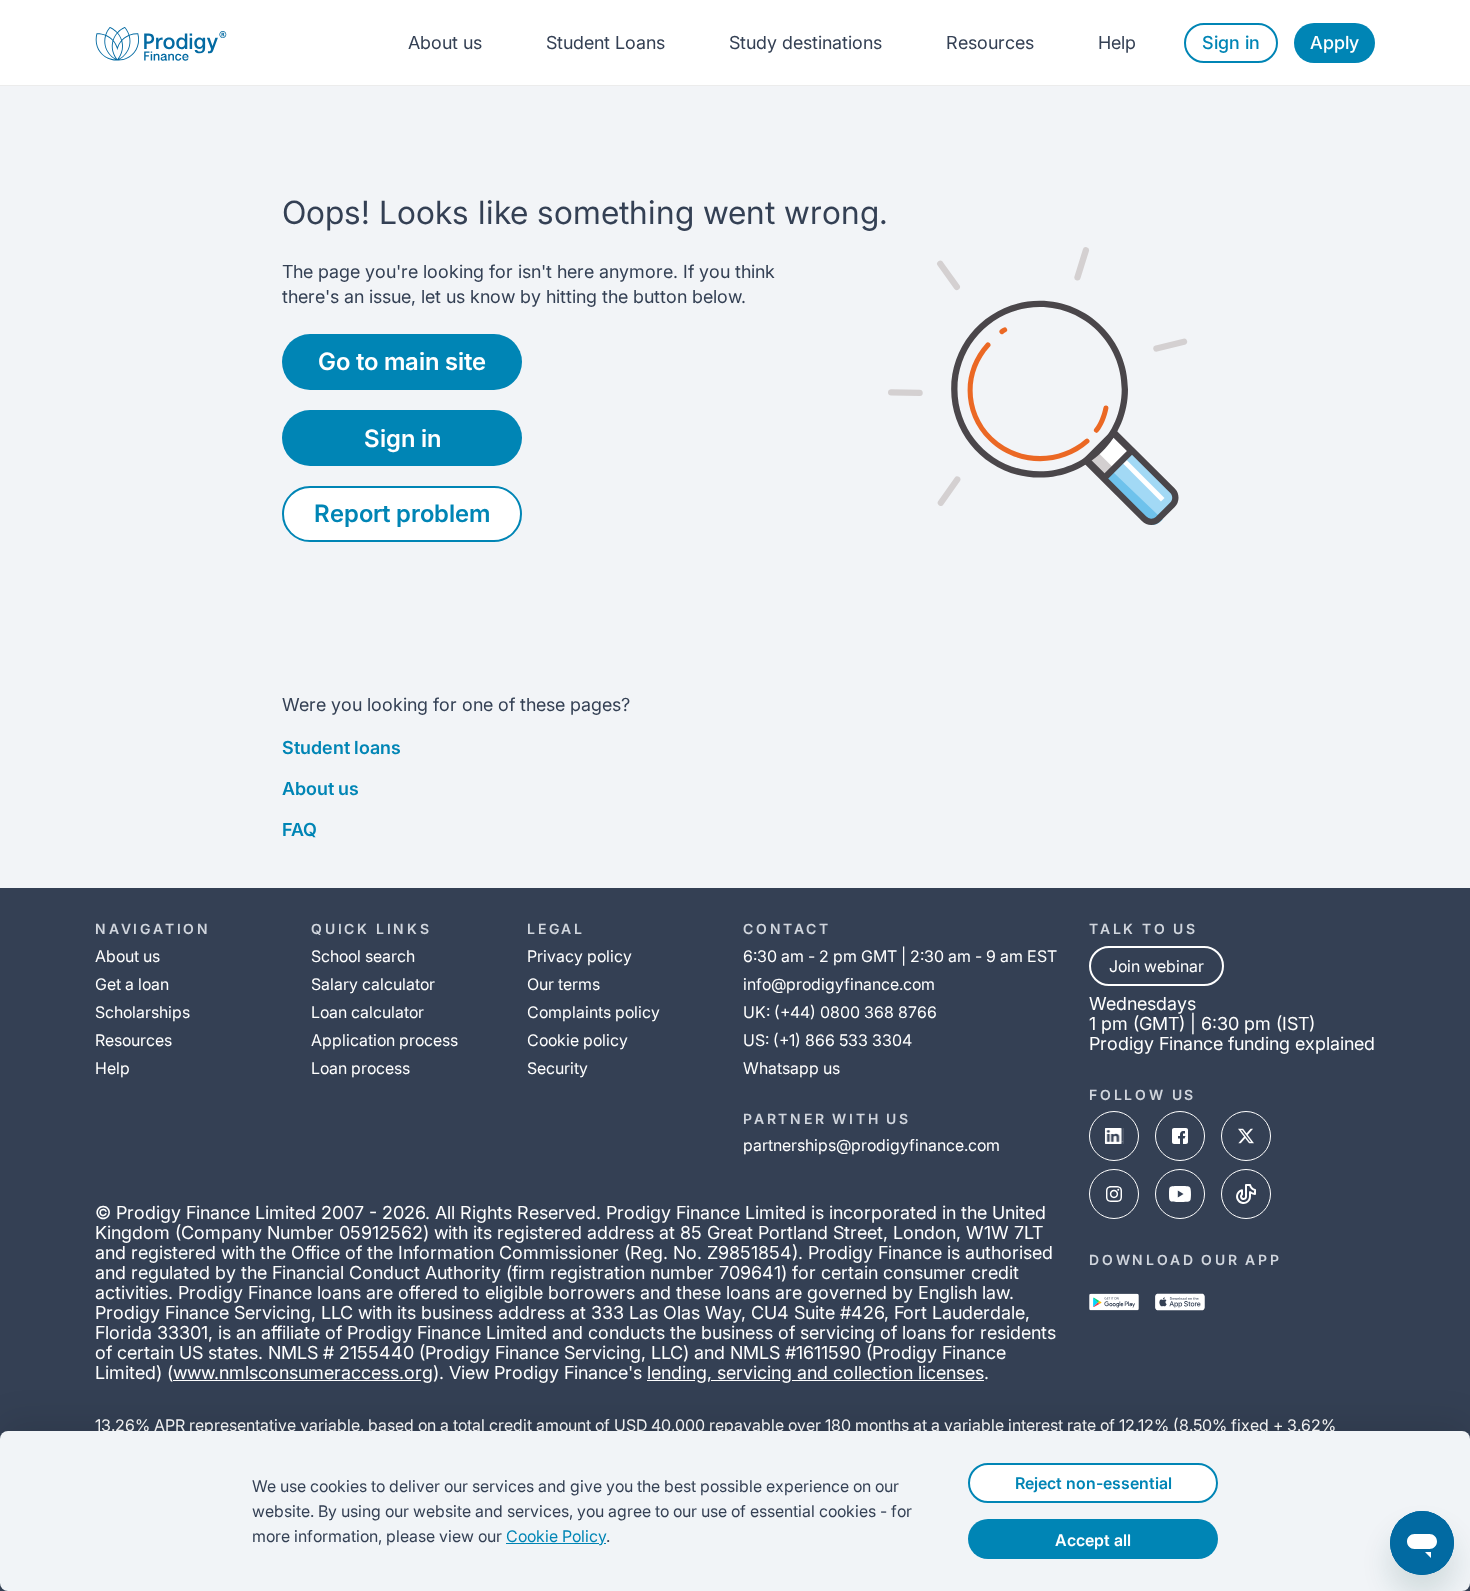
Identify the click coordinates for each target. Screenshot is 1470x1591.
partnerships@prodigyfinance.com (871, 1145)
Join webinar (1156, 966)
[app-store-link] (1180, 1302)
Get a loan (132, 984)
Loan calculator (367, 1012)
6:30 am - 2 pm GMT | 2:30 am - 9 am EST (900, 956)
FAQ (299, 829)
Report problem (402, 513)
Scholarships (142, 1012)
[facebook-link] (1180, 1136)
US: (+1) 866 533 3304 (827, 1040)
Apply (1334, 42)
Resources (990, 42)
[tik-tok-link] (1246, 1194)
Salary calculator (373, 984)
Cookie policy (577, 1040)
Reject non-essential (1093, 1483)
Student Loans (605, 42)
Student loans (341, 747)
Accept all (1093, 1540)
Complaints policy (593, 1012)
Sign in (1231, 42)
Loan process (360, 1068)
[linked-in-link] (1114, 1136)
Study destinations (805, 42)
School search (363, 956)
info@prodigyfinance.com (839, 984)
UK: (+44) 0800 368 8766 (840, 1012)
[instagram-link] (1114, 1194)
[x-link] (1246, 1136)
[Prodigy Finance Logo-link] (161, 42)
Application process (384, 1040)
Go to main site (402, 361)
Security (557, 1068)
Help (1117, 42)
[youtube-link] (1180, 1194)
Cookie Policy (556, 1536)
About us (445, 42)
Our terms (563, 984)
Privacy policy (579, 956)
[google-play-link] (1114, 1302)
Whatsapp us (791, 1068)
